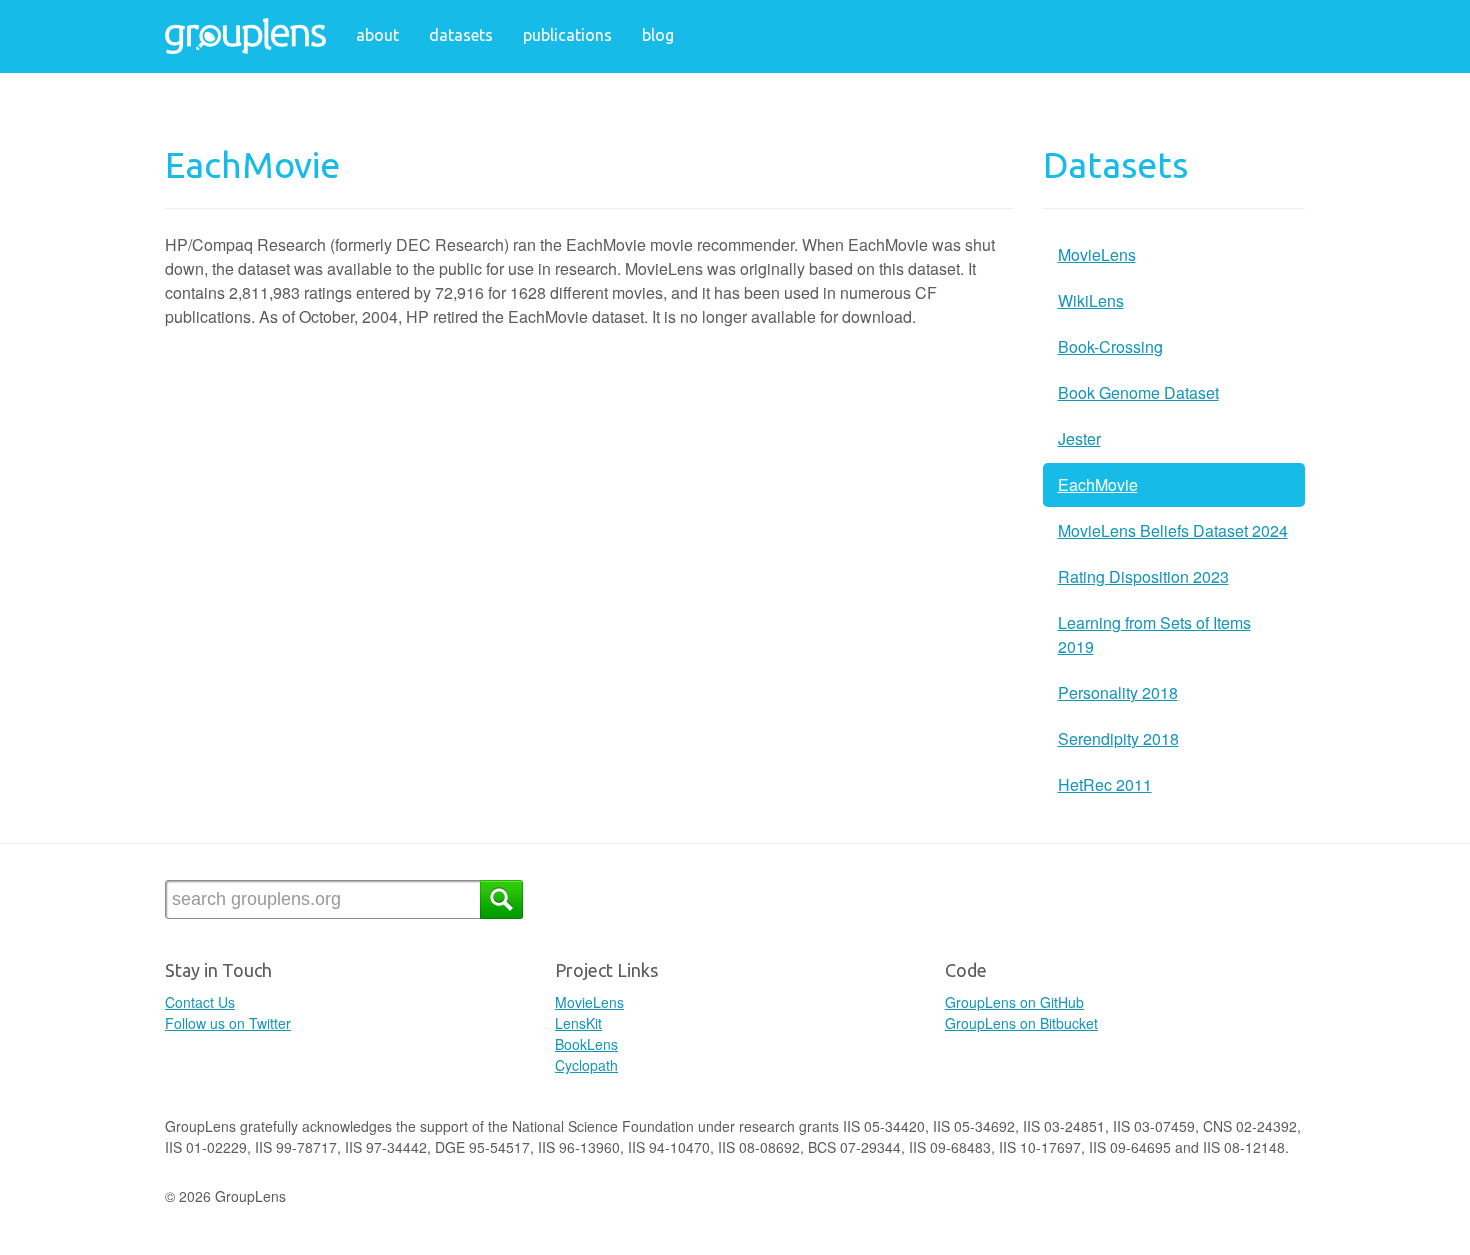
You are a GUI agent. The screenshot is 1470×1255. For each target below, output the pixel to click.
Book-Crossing (1110, 346)
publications (567, 35)
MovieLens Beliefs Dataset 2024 (1173, 530)
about (377, 35)
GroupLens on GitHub (1014, 1002)
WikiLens (1091, 300)
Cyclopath (586, 1065)
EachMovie (1098, 484)
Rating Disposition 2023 (1143, 576)
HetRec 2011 (1105, 784)
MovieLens (1097, 254)
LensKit (578, 1023)
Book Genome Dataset (1138, 392)
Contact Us (200, 1002)
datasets (461, 35)
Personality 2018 (1118, 692)
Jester (1079, 438)
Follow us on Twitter (228, 1023)
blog (658, 35)
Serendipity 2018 (1118, 738)
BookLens (586, 1044)
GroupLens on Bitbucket (1021, 1023)
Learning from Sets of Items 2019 (1154, 634)
